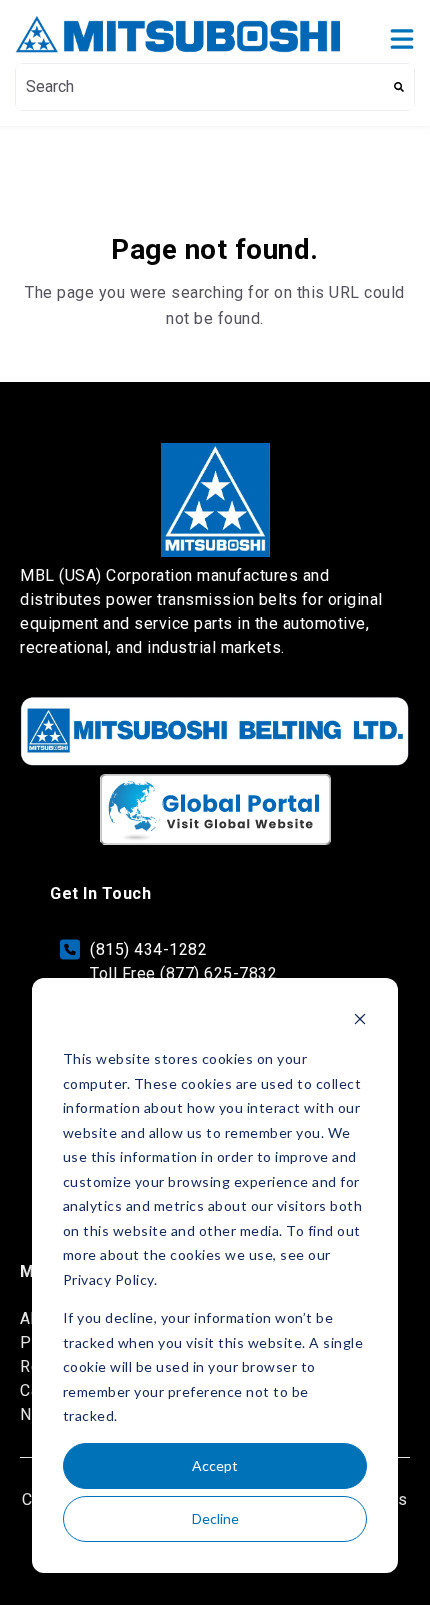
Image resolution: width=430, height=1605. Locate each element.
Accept (215, 1465)
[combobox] (200, 87)
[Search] (399, 87)
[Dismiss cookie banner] (360, 1021)
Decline (215, 1518)
